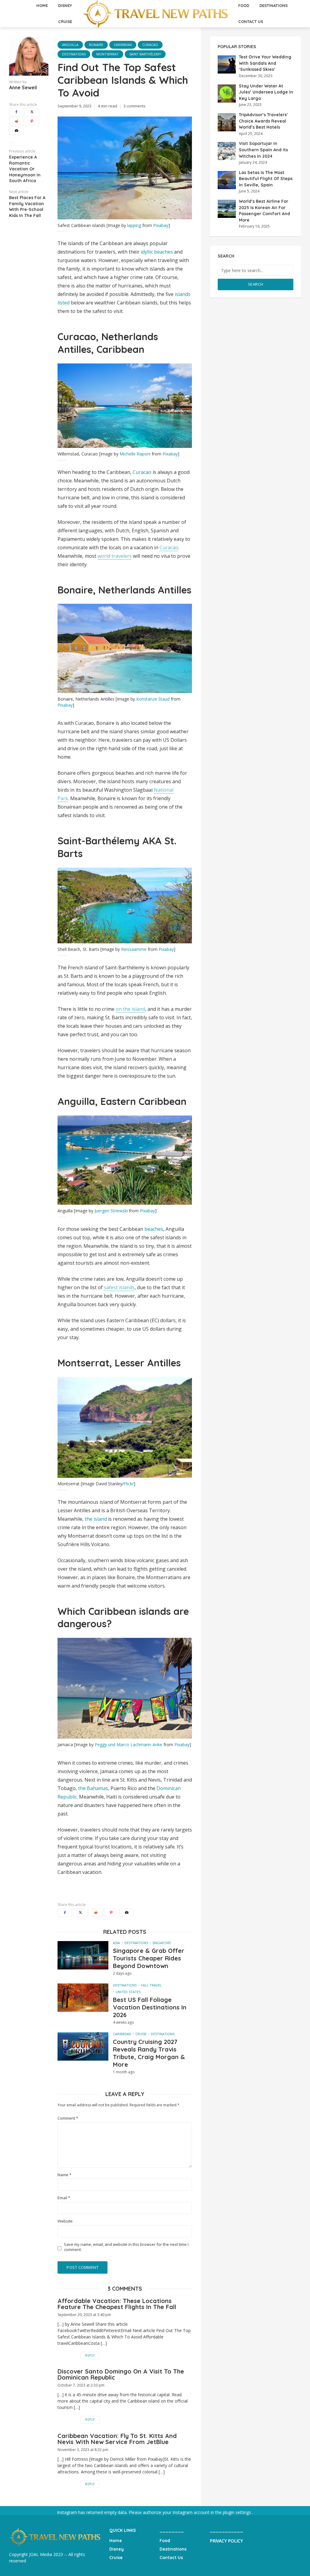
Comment (68, 2118)
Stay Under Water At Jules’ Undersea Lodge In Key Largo (266, 92)
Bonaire (96, 45)
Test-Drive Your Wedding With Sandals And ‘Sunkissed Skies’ (265, 63)
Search (256, 284)
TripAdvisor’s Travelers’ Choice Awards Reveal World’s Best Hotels (263, 121)
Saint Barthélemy (145, 54)
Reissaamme (134, 949)
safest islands (119, 1287)
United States (128, 1992)
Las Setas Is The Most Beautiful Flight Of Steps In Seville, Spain (266, 179)
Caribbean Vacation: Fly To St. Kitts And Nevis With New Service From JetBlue (117, 2439)
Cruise (65, 21)
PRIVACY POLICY (226, 2541)
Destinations (74, 54)
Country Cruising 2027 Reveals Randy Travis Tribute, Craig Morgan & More (149, 2053)
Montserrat (107, 54)
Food (165, 2541)
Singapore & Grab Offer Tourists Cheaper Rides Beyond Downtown (149, 1958)
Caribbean (123, 45)
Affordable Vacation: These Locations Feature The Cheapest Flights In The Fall (117, 2304)
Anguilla (70, 45)
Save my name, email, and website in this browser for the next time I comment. (126, 2247)
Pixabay (161, 225)
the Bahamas (93, 1788)
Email (64, 2198)
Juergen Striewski (111, 1211)
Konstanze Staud (153, 699)
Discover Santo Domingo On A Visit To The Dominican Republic (121, 2374)
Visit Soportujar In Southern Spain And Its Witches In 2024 (263, 150)
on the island (130, 1009)
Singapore (162, 1943)
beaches (154, 1229)
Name (64, 2175)
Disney (117, 2549)
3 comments (135, 106)
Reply (90, 2355)
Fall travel (151, 1985)
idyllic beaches (157, 252)
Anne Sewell (23, 87)
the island (96, 1519)
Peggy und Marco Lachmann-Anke (129, 1745)
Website (65, 2221)
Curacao (150, 45)
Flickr (129, 1484)
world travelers (115, 556)
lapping (134, 225)
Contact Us (251, 21)
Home (116, 2541)
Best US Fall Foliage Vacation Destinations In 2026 (150, 2007)
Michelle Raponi (135, 454)
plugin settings (237, 2512)
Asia (116, 1943)
